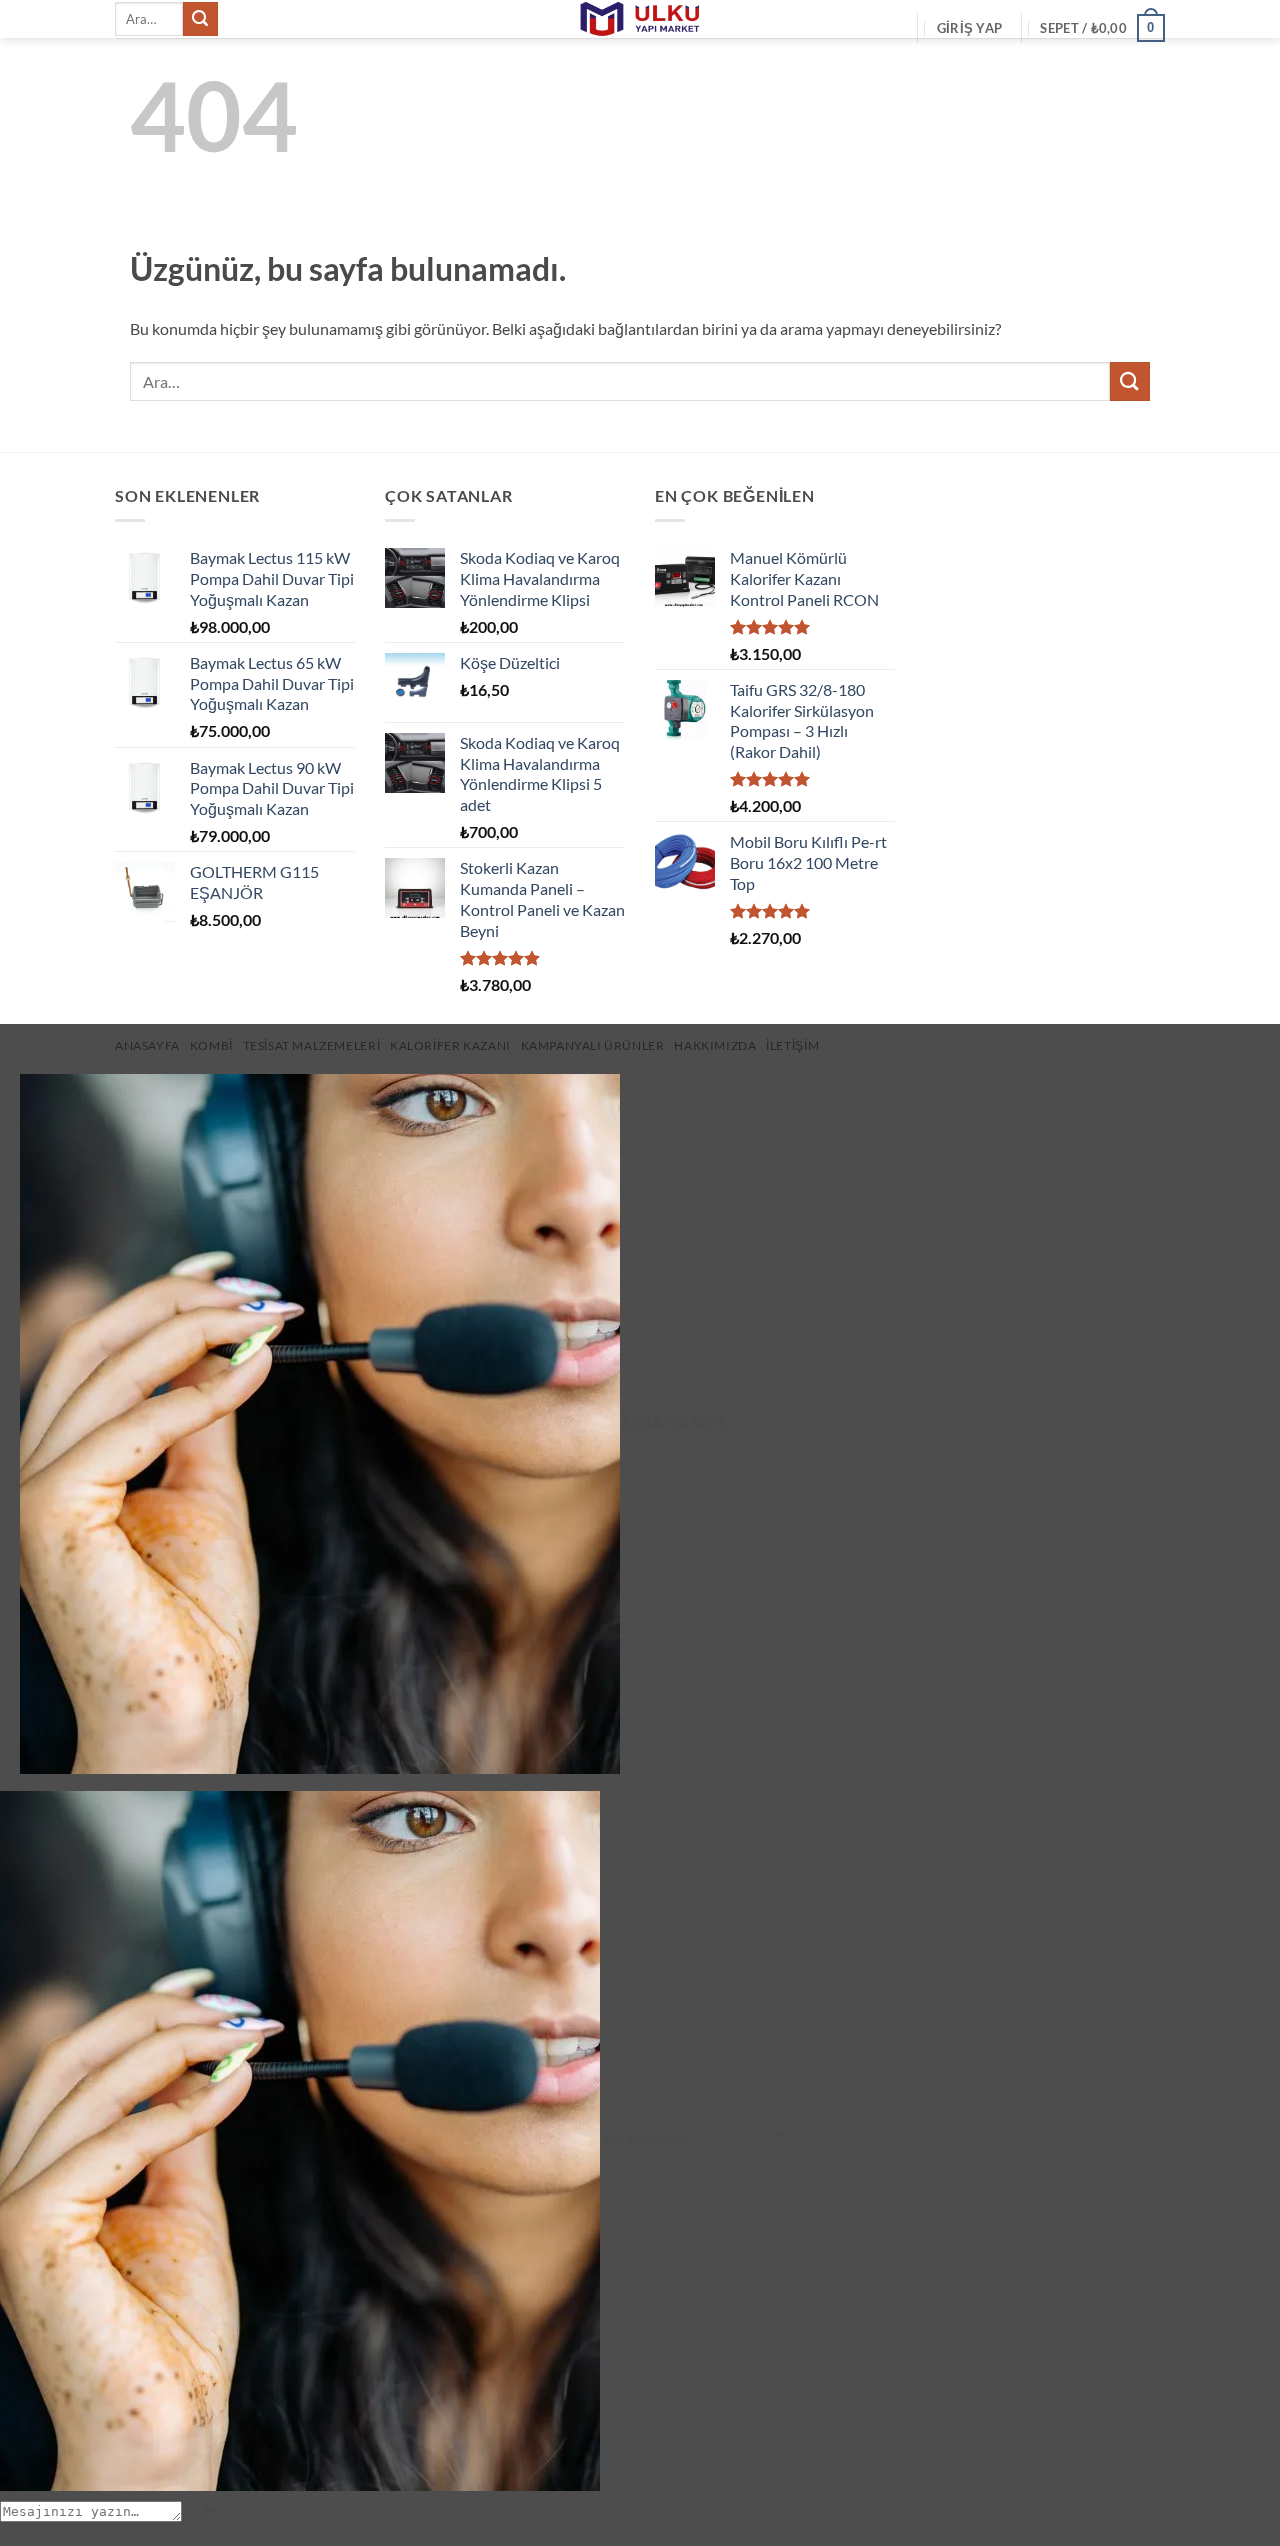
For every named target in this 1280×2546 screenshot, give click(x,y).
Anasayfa (147, 1045)
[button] (969, 28)
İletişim (792, 1045)
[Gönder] (200, 19)
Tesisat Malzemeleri (312, 1045)
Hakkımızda (715, 1045)
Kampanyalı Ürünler (593, 1045)
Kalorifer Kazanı (450, 1045)
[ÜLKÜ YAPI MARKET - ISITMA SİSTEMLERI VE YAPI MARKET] (640, 19)
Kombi (211, 1045)
